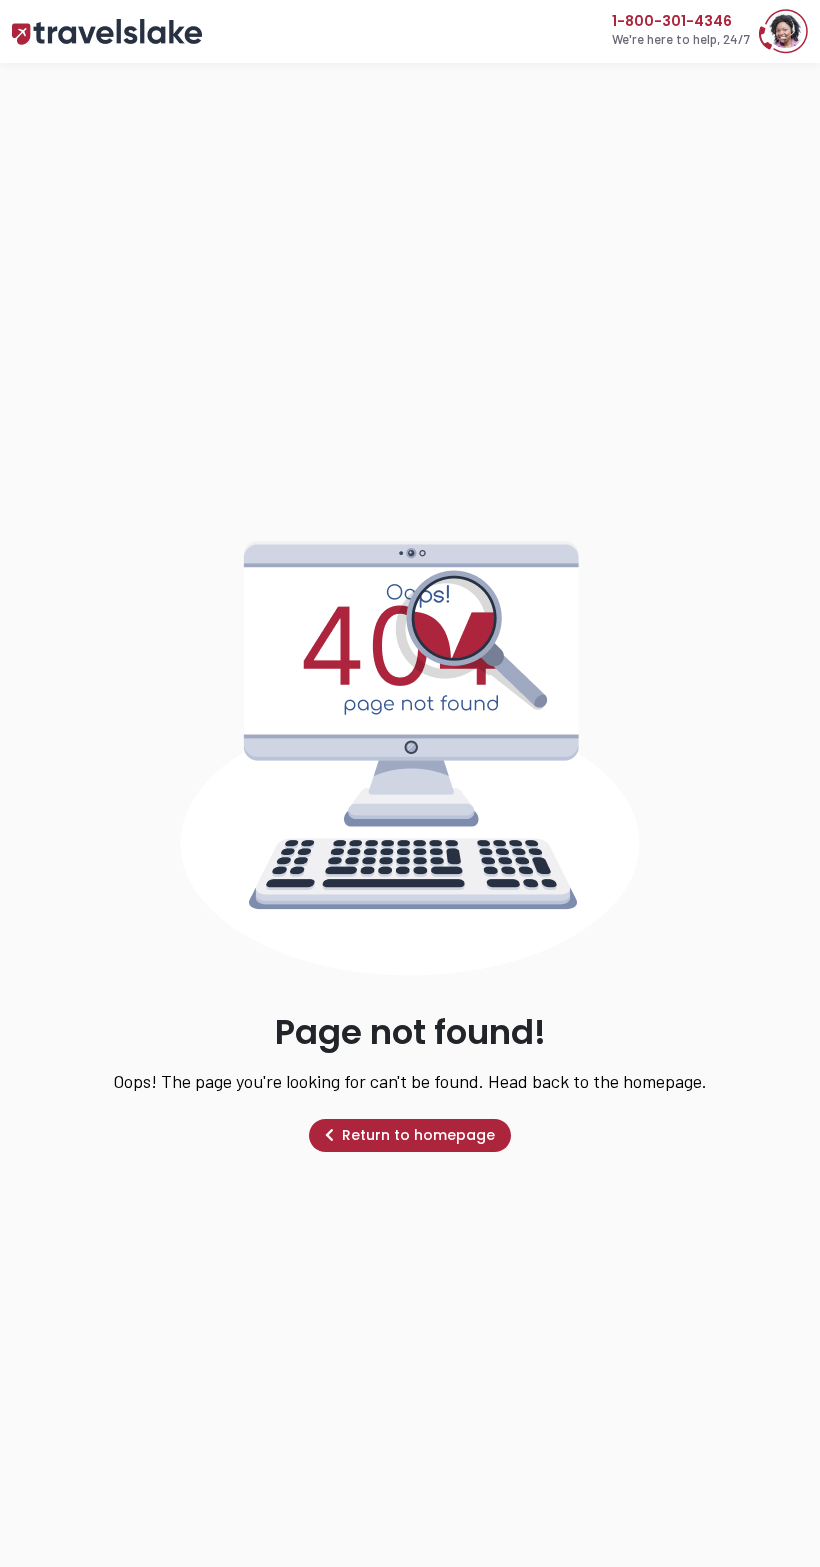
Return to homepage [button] (418, 1135)
